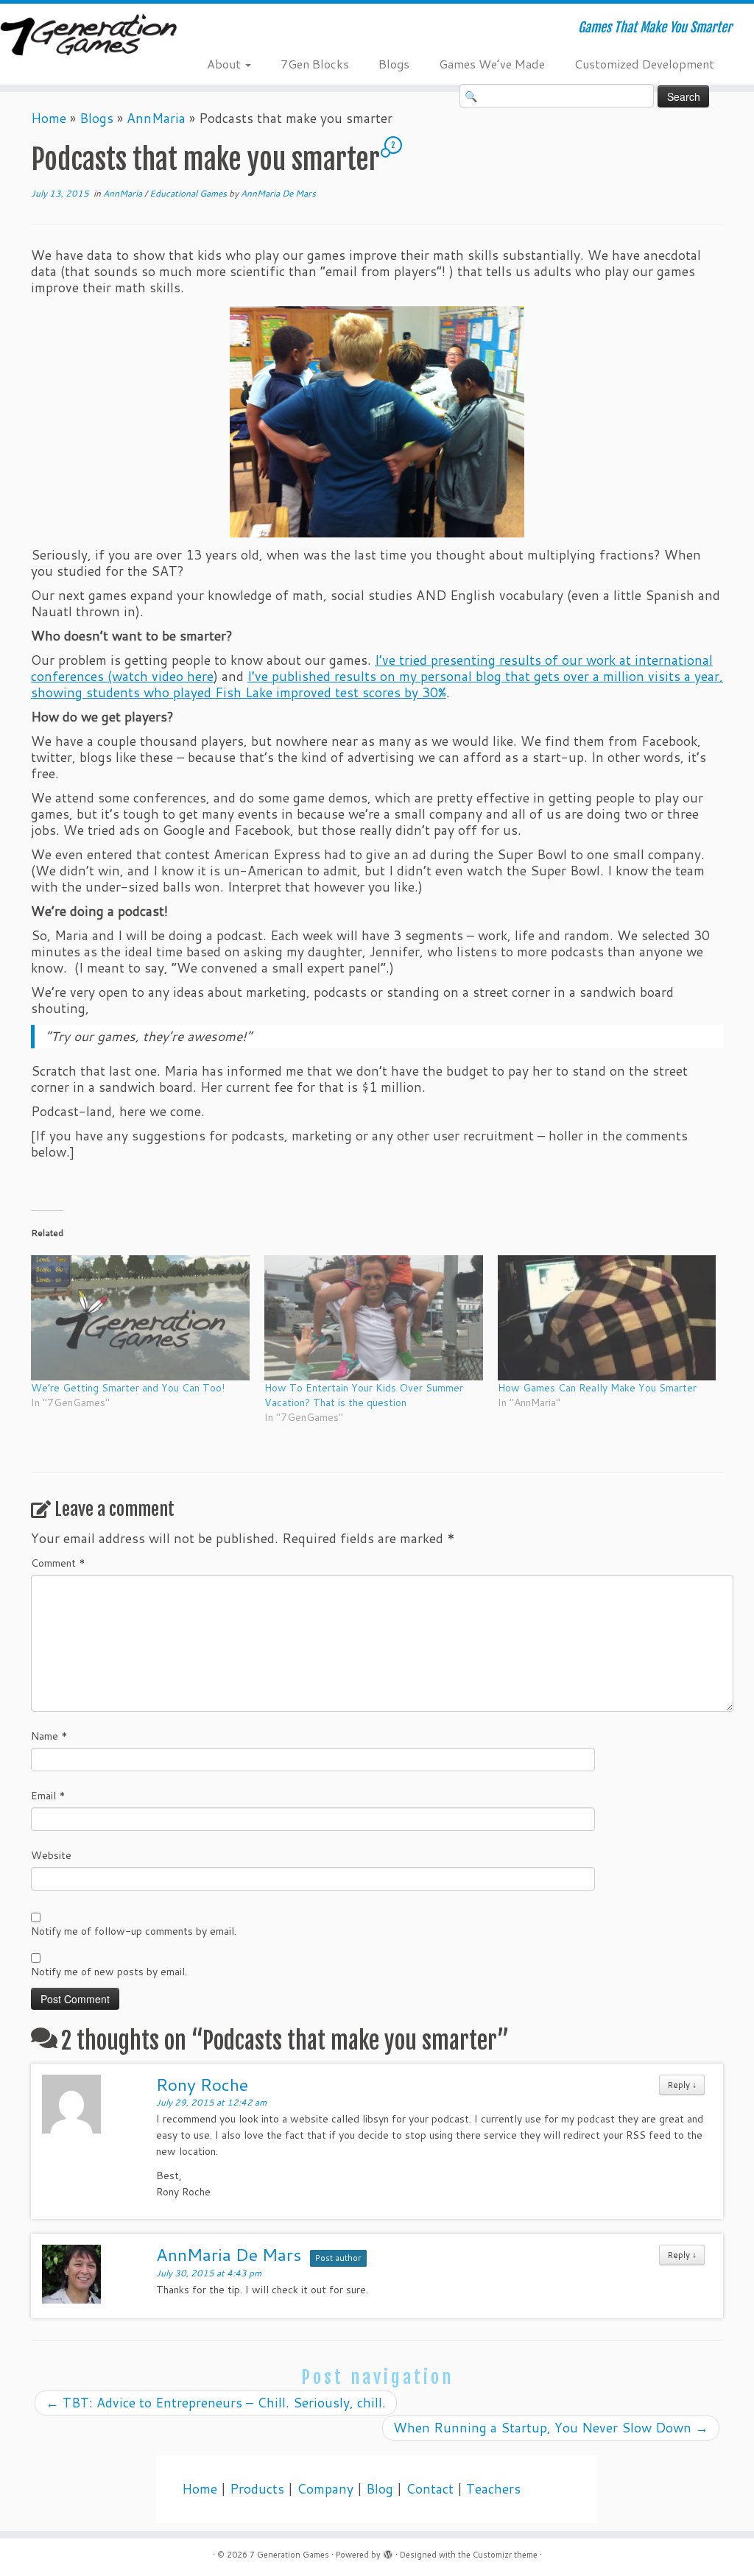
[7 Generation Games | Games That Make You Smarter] (88, 36)
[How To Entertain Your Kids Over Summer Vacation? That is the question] (374, 1318)
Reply (682, 2085)
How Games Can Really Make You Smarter (597, 1388)
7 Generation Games (289, 2555)
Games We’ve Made (492, 64)
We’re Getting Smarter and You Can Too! (128, 1388)
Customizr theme (505, 2555)
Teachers (493, 2489)
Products (257, 2489)
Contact (430, 2489)
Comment (58, 1563)
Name (49, 1736)
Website (51, 1855)
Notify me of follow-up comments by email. (134, 1931)
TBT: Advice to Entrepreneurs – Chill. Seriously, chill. (216, 2403)
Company (325, 2489)
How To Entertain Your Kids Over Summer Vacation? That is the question (364, 1395)
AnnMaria (156, 118)
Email (48, 1796)
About (225, 64)
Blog (380, 2489)
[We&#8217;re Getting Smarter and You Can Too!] (140, 1318)
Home (49, 118)
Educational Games (189, 193)
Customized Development (644, 64)
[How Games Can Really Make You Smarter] (607, 1318)
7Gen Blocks (315, 64)
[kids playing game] (377, 422)
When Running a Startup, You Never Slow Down (551, 2428)
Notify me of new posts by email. (109, 1972)
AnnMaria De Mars (278, 193)
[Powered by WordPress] (388, 2552)
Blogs (394, 64)
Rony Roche (202, 2084)
